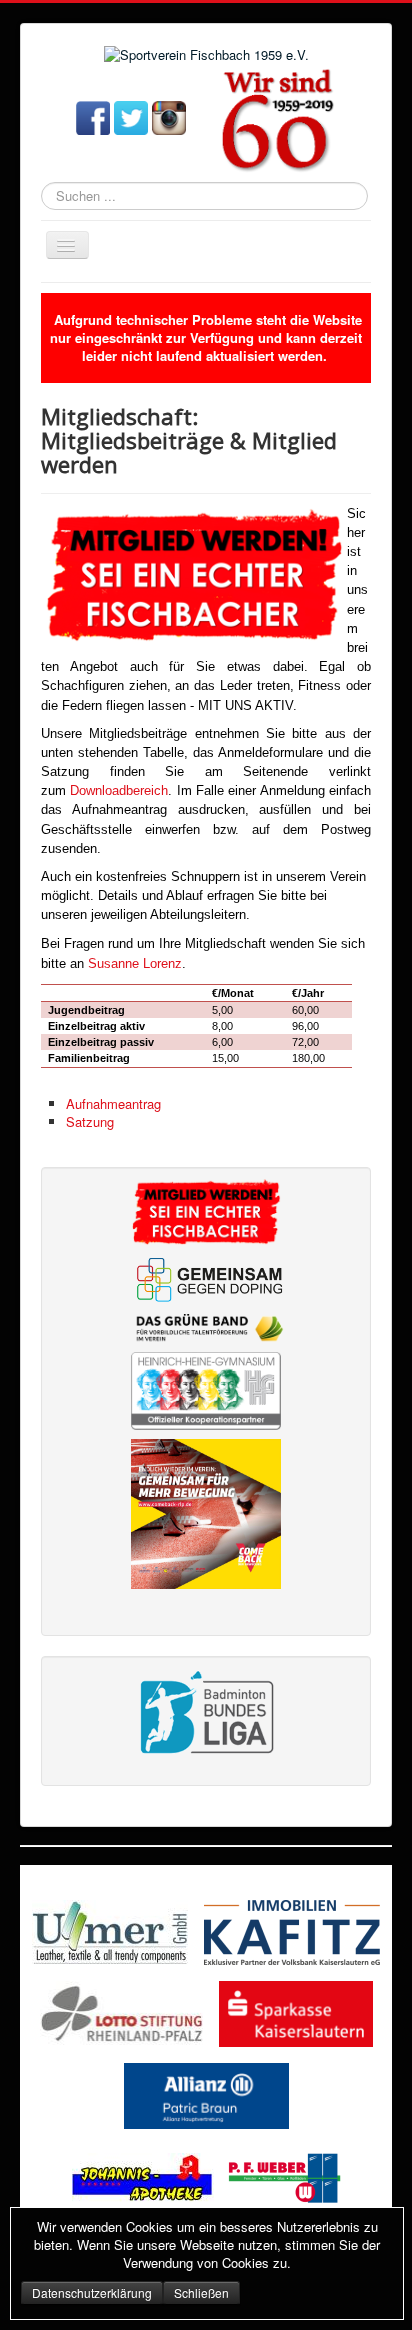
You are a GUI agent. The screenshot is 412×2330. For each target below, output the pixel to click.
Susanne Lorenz (135, 963)
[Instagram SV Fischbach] (169, 116)
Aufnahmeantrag (113, 1103)
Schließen (201, 2292)
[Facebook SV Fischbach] (93, 116)
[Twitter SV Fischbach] (131, 116)
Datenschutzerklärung (92, 2292)
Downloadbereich (119, 790)
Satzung (90, 1121)
